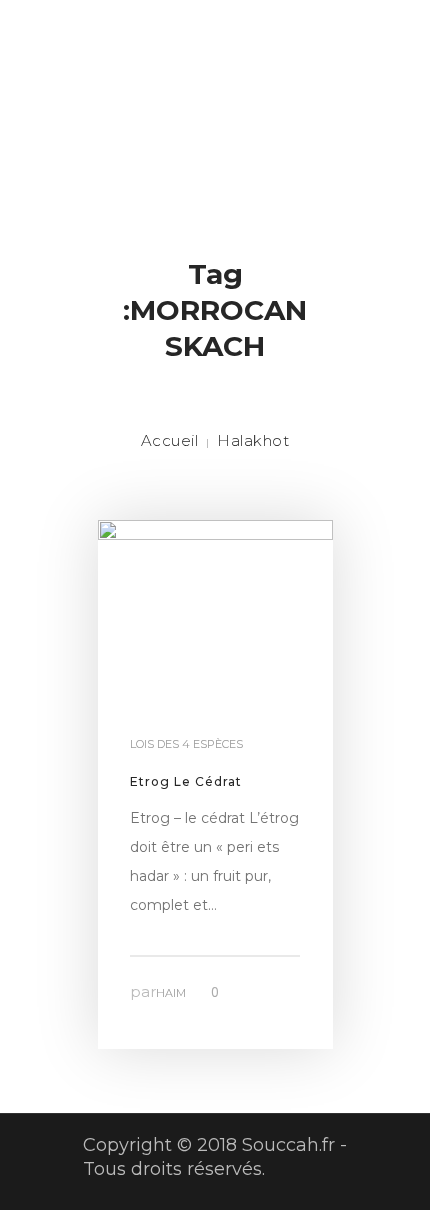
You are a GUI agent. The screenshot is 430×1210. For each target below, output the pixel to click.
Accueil (170, 440)
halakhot (253, 440)
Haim (171, 993)
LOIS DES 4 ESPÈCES (186, 744)
